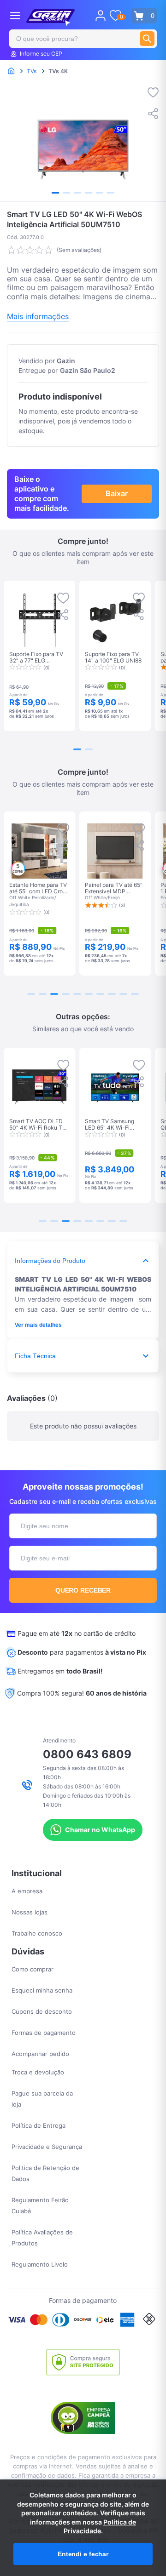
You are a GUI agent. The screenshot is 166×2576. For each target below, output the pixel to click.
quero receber (83, 1590)
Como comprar (33, 1969)
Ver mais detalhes (38, 1325)
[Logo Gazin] (50, 17)
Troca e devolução (38, 2072)
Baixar (117, 493)
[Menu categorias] (15, 15)
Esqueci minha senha (42, 1990)
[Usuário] (101, 16)
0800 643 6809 (87, 1754)
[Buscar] (147, 39)
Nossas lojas (30, 1912)
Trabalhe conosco (37, 1933)
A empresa (27, 1891)
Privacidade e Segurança (47, 2147)
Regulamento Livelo (40, 2264)
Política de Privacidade (100, 2527)
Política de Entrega (39, 2125)
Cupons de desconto (42, 2011)
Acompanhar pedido (40, 2054)
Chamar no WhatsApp (100, 1830)
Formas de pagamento (44, 2033)
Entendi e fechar (83, 2554)
